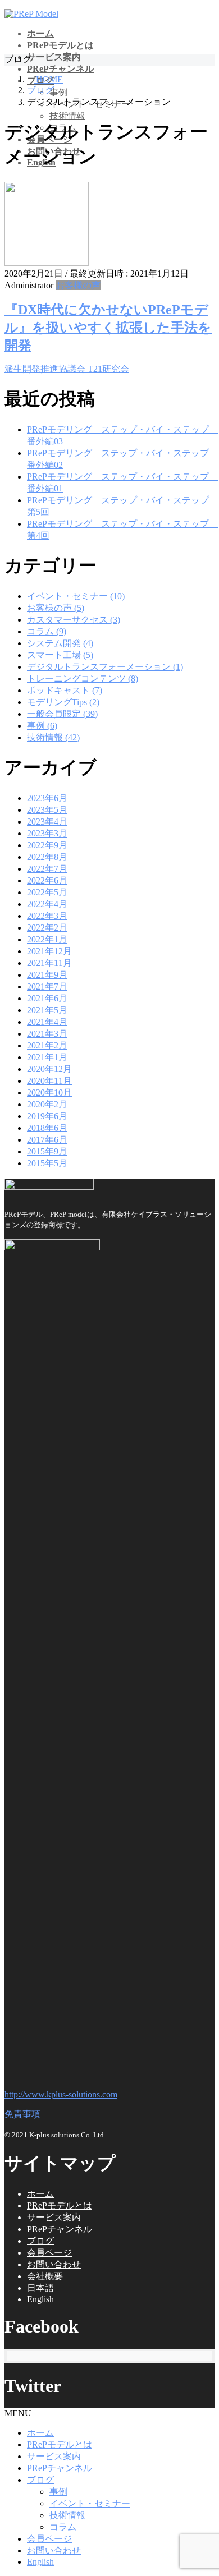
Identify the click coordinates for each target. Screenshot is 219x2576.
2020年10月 (49, 1092)
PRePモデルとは (60, 2205)
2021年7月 (47, 986)
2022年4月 (47, 904)
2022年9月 (47, 845)
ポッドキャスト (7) (65, 690)
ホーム (40, 2194)
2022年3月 (47, 916)
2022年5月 (47, 892)
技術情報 (67, 116)
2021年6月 (47, 998)
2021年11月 (49, 963)
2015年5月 (47, 1163)
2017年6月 (47, 1140)
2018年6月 (47, 1128)
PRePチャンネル (60, 2229)
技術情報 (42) (53, 737)
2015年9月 (47, 1151)
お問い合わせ (54, 2264)
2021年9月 (47, 975)
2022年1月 (47, 939)
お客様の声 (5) (56, 608)
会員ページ (49, 2253)
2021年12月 (49, 951)
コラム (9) (47, 631)
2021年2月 (47, 1045)
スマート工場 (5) (60, 655)
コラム (63, 2527)
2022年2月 (47, 928)
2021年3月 (47, 1034)
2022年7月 (47, 869)
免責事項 (22, 2114)
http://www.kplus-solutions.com (61, 2094)
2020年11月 (49, 1081)
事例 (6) (42, 726)
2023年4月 (47, 822)
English (40, 2299)
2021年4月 (47, 1022)
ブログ (40, 2241)
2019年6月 (47, 1116)
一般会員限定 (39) (62, 714)
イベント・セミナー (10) (76, 596)
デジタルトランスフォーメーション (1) (105, 667)
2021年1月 (47, 1057)
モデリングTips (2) (63, 702)
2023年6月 (47, 798)
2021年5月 (47, 1010)
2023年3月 (47, 833)
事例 (58, 92)
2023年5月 (47, 810)
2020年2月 (47, 1104)
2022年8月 (47, 857)
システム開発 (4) (60, 643)
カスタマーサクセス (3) (74, 620)
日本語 (40, 2288)
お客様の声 (78, 285)
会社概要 (45, 2276)
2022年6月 (47, 880)
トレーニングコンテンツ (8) (83, 679)
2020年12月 (49, 1069)
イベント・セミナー (90, 2503)
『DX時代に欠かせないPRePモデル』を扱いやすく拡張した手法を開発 (108, 328)
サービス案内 (54, 2217)
